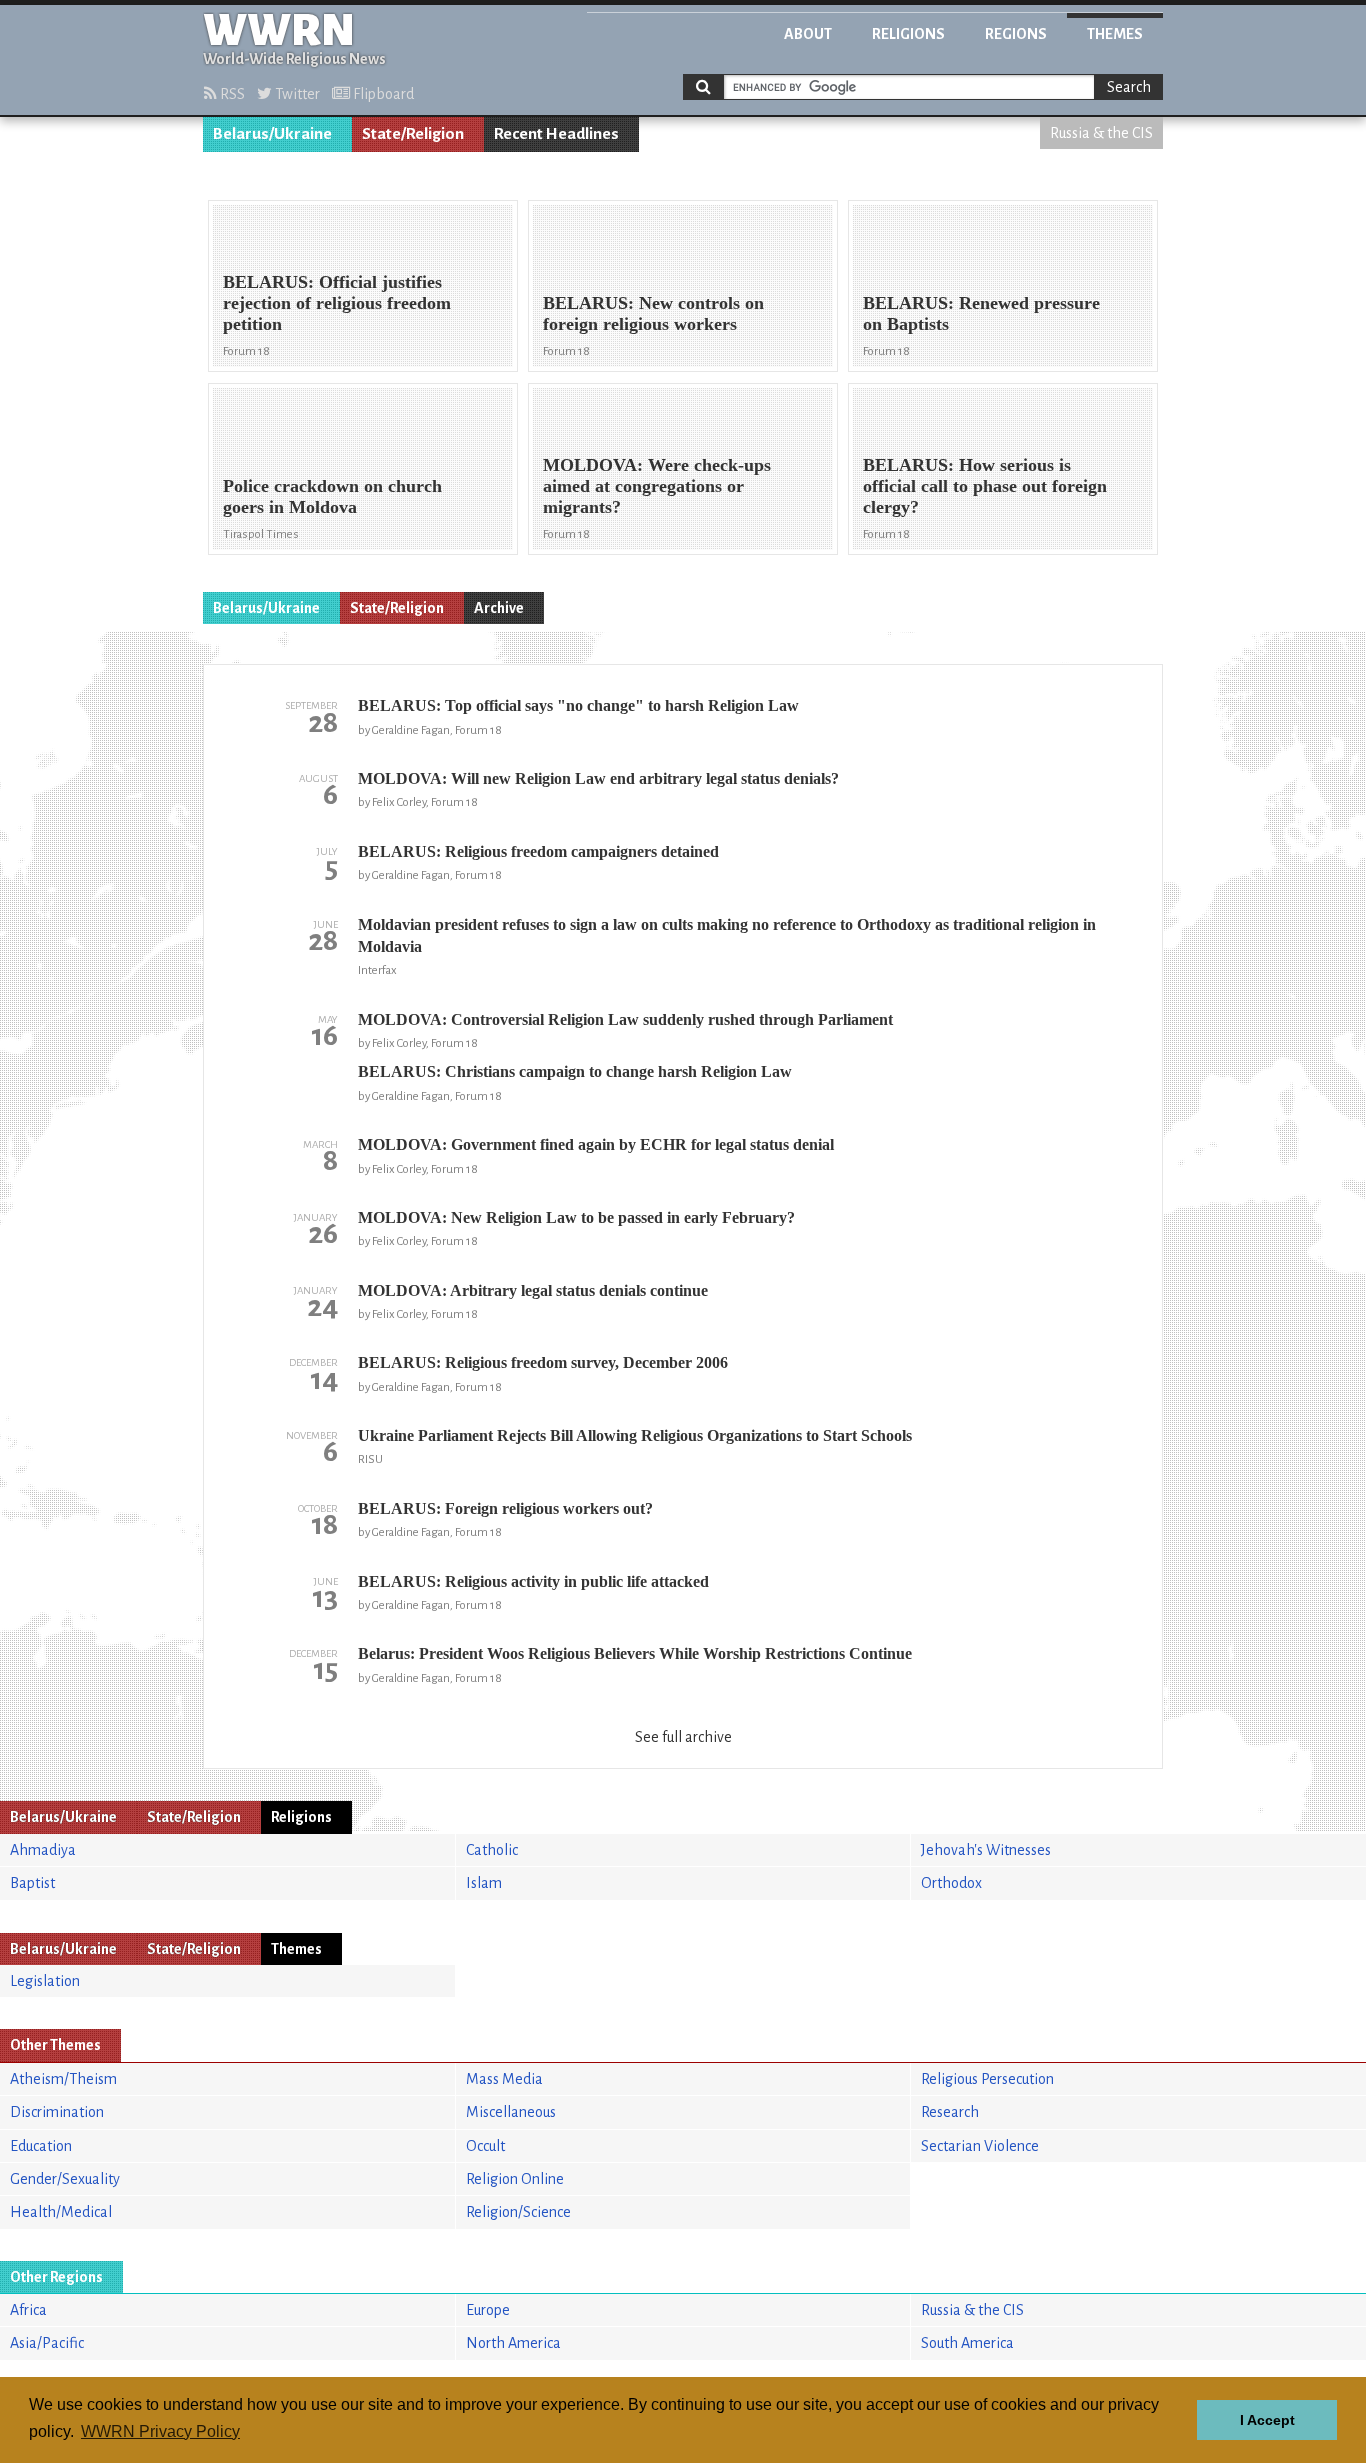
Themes (1115, 34)
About (808, 34)
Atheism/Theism (63, 2079)
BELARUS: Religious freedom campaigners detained (538, 851)
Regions (1016, 34)
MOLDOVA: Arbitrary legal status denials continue (533, 1290)
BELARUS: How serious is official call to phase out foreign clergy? (985, 486)
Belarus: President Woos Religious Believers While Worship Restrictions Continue (635, 1653)
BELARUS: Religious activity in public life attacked (533, 1581)
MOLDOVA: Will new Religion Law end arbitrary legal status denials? (598, 778)
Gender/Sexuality (65, 2179)
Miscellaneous (511, 2112)
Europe (488, 2310)
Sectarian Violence (980, 2146)
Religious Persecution (987, 2079)
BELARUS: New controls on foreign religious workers (653, 313)
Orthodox (951, 1883)
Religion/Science (518, 2212)
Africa (28, 2310)
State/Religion (413, 134)
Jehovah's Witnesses (986, 1850)
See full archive (683, 1737)
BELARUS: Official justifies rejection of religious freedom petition (337, 303)
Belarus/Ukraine (272, 134)
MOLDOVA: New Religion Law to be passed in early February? (576, 1217)
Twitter (296, 94)
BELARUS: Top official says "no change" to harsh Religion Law (578, 705)
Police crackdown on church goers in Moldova (332, 496)
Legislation (45, 1981)
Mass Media (504, 2079)
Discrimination (57, 2112)
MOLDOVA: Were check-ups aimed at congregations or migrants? (657, 486)
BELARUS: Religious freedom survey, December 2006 (543, 1362)
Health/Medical (61, 2212)
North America (513, 2343)
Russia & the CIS (1101, 133)
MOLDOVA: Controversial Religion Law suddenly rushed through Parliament (625, 1019)
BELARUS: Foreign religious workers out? (505, 1508)
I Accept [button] (1267, 2420)
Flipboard (382, 94)
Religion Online (515, 2179)
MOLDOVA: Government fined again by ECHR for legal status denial (596, 1144)
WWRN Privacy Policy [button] (160, 2431)
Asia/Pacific (47, 2343)
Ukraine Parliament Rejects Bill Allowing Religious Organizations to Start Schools (635, 1435)
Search (1129, 87)
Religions (908, 34)
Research (950, 2112)
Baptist (32, 1883)
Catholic (492, 1850)
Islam (484, 1883)
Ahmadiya (43, 1850)
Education (41, 2146)
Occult (485, 2146)
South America (967, 2343)
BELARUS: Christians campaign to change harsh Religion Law (575, 1071)
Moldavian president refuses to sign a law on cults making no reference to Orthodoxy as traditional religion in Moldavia (727, 935)
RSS (231, 94)
